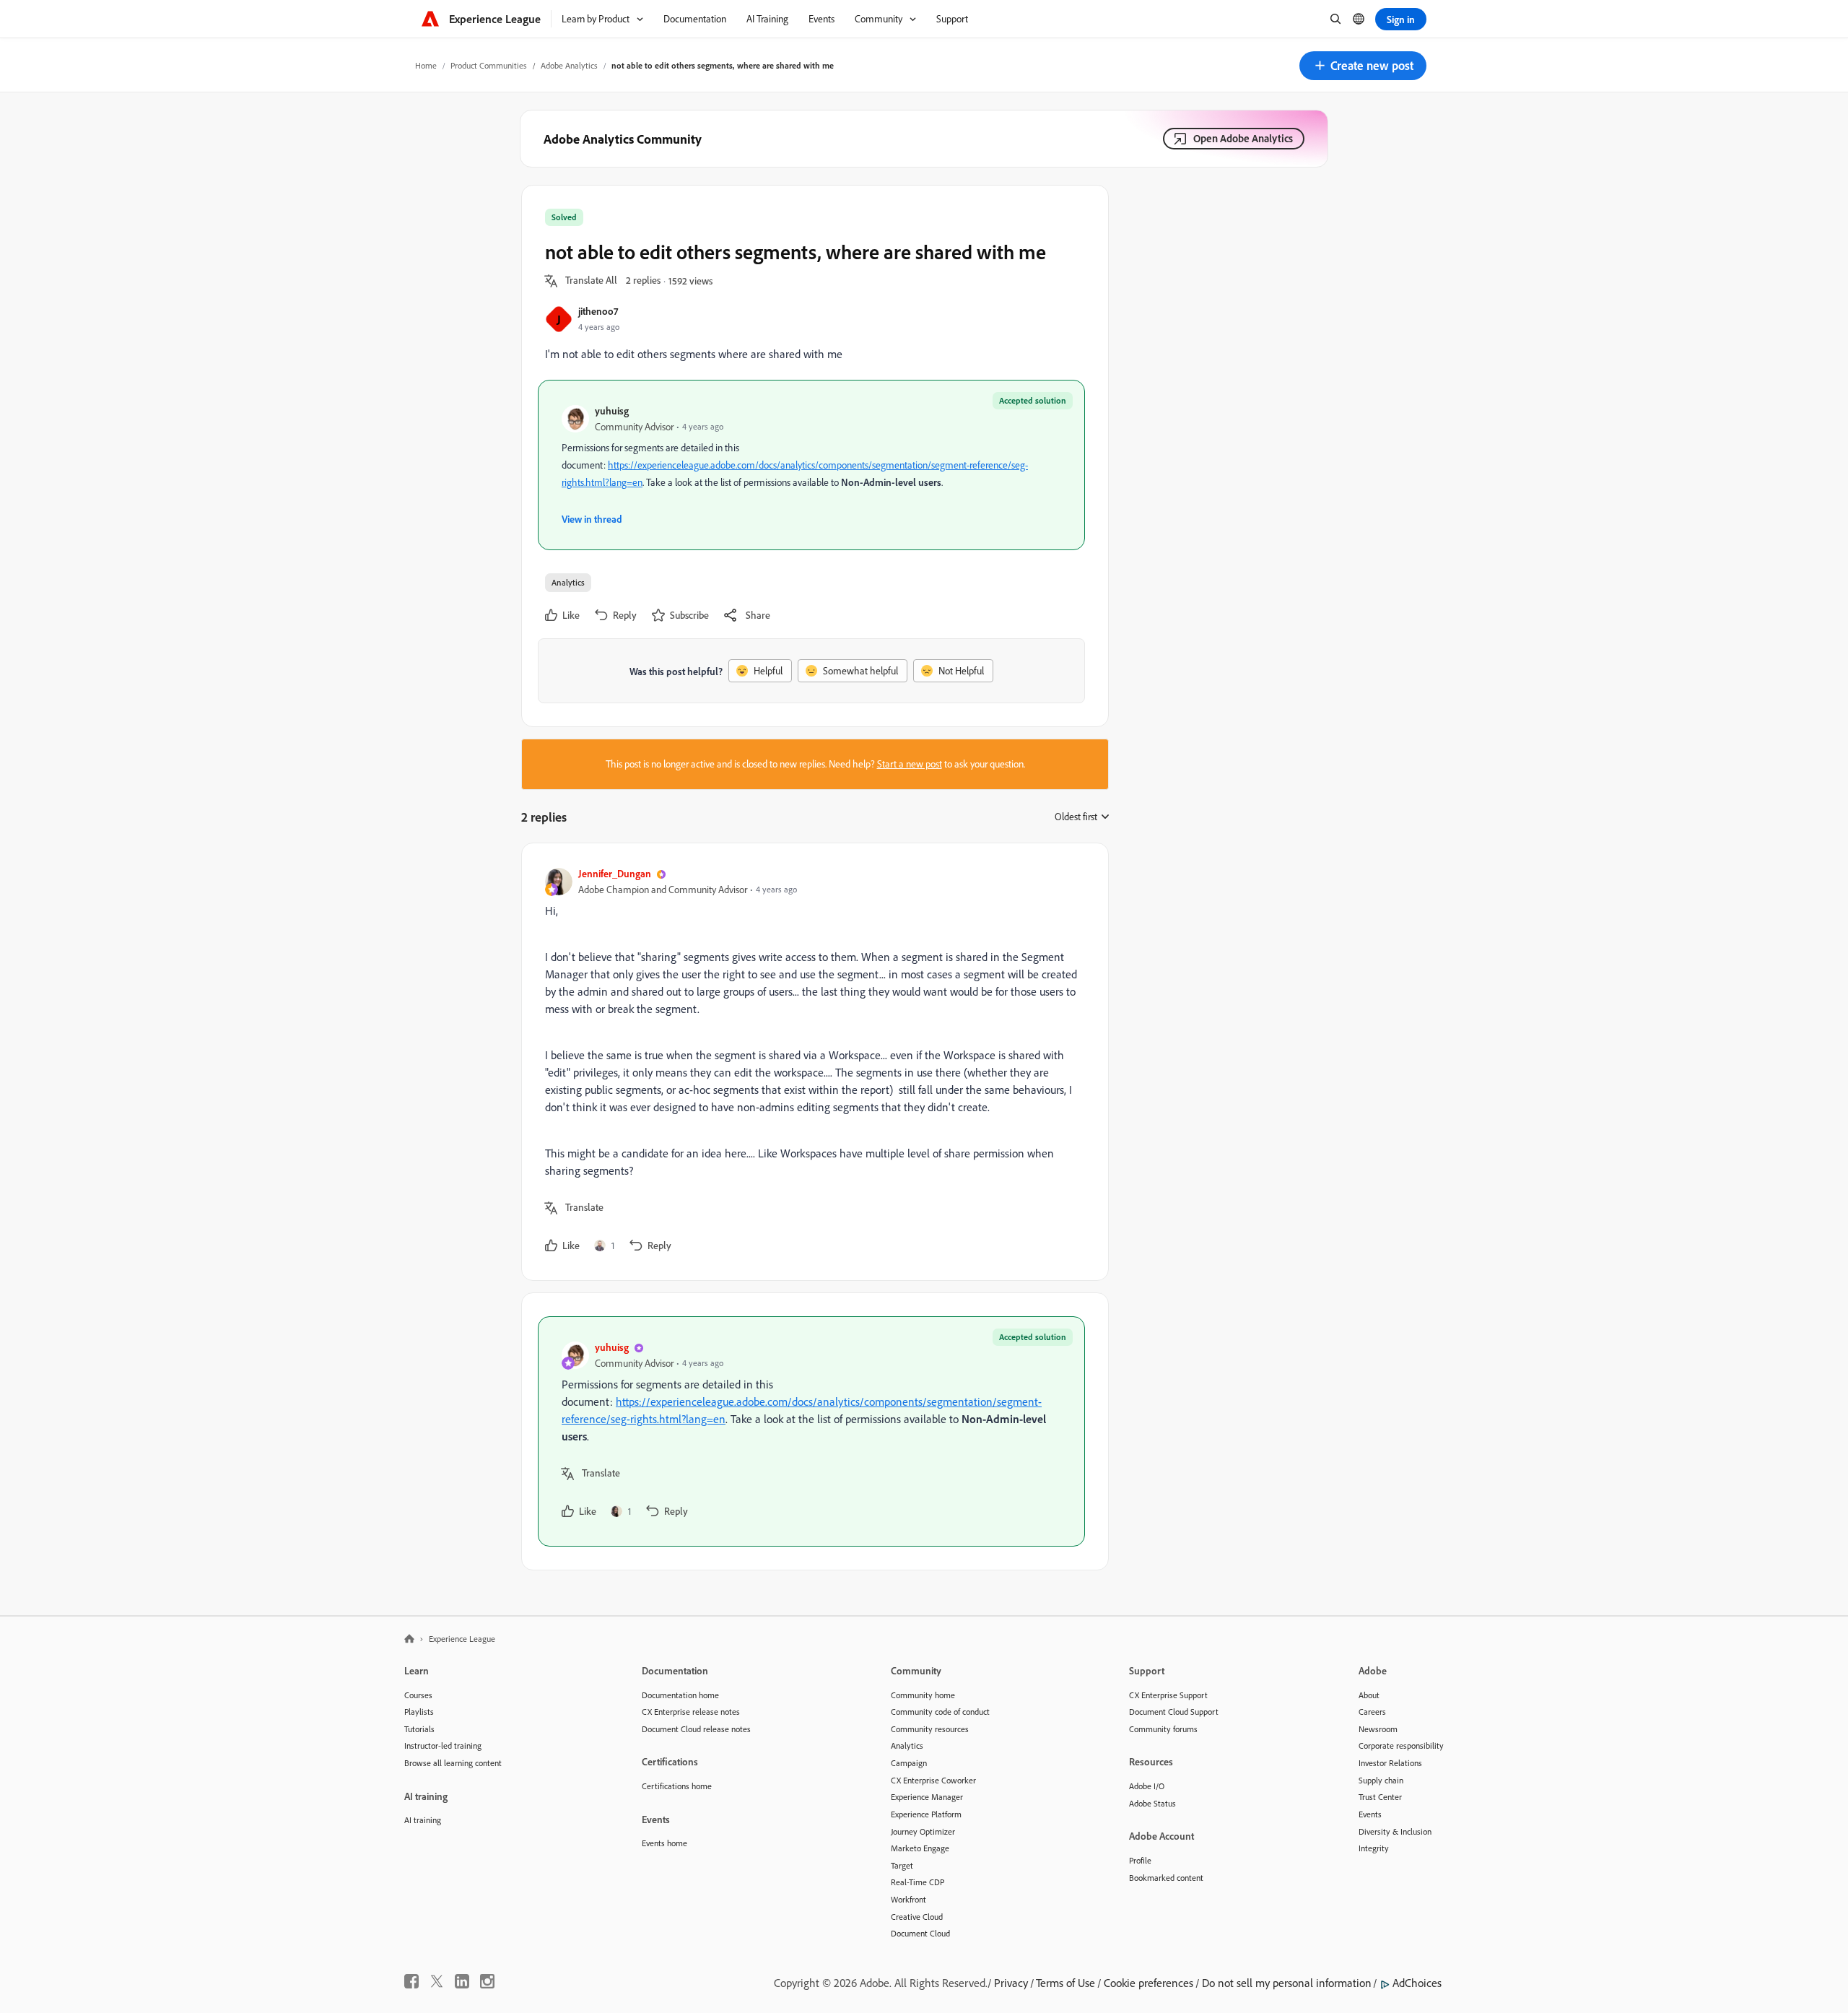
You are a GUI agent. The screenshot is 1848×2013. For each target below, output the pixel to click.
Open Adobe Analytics (1243, 138)
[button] (1363, 66)
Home (426, 65)
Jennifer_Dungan (615, 873)
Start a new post (910, 764)
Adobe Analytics (569, 65)
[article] (811, 1062)
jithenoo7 (598, 311)
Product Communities (489, 65)
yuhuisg (612, 410)
